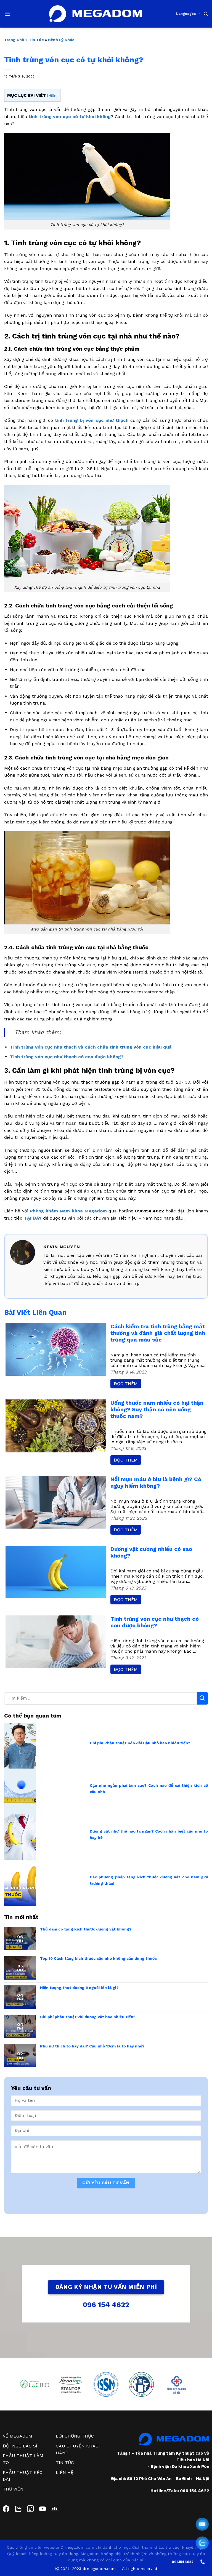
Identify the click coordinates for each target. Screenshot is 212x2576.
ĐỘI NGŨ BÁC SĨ (20, 2446)
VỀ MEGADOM (18, 2436)
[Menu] (7, 14)
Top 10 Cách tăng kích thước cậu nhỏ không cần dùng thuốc (98, 1958)
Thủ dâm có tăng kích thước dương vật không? (86, 1929)
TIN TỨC (65, 2462)
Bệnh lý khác (61, 40)
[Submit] (202, 1698)
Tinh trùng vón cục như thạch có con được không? (67, 1057)
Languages (186, 14)
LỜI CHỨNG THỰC (75, 2436)
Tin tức (36, 40)
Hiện (52, 95)
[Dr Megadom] (96, 14)
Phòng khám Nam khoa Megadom (68, 1211)
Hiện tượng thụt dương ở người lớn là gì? (79, 1988)
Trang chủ (14, 40)
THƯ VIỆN (13, 2489)
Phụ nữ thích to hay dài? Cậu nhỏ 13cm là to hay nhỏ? (92, 2046)
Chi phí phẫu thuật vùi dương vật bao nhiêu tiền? (88, 2017)
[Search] (206, 14)
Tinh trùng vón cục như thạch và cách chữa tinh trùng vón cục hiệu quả (91, 1047)
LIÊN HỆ (65, 2472)
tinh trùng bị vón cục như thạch (92, 420)
